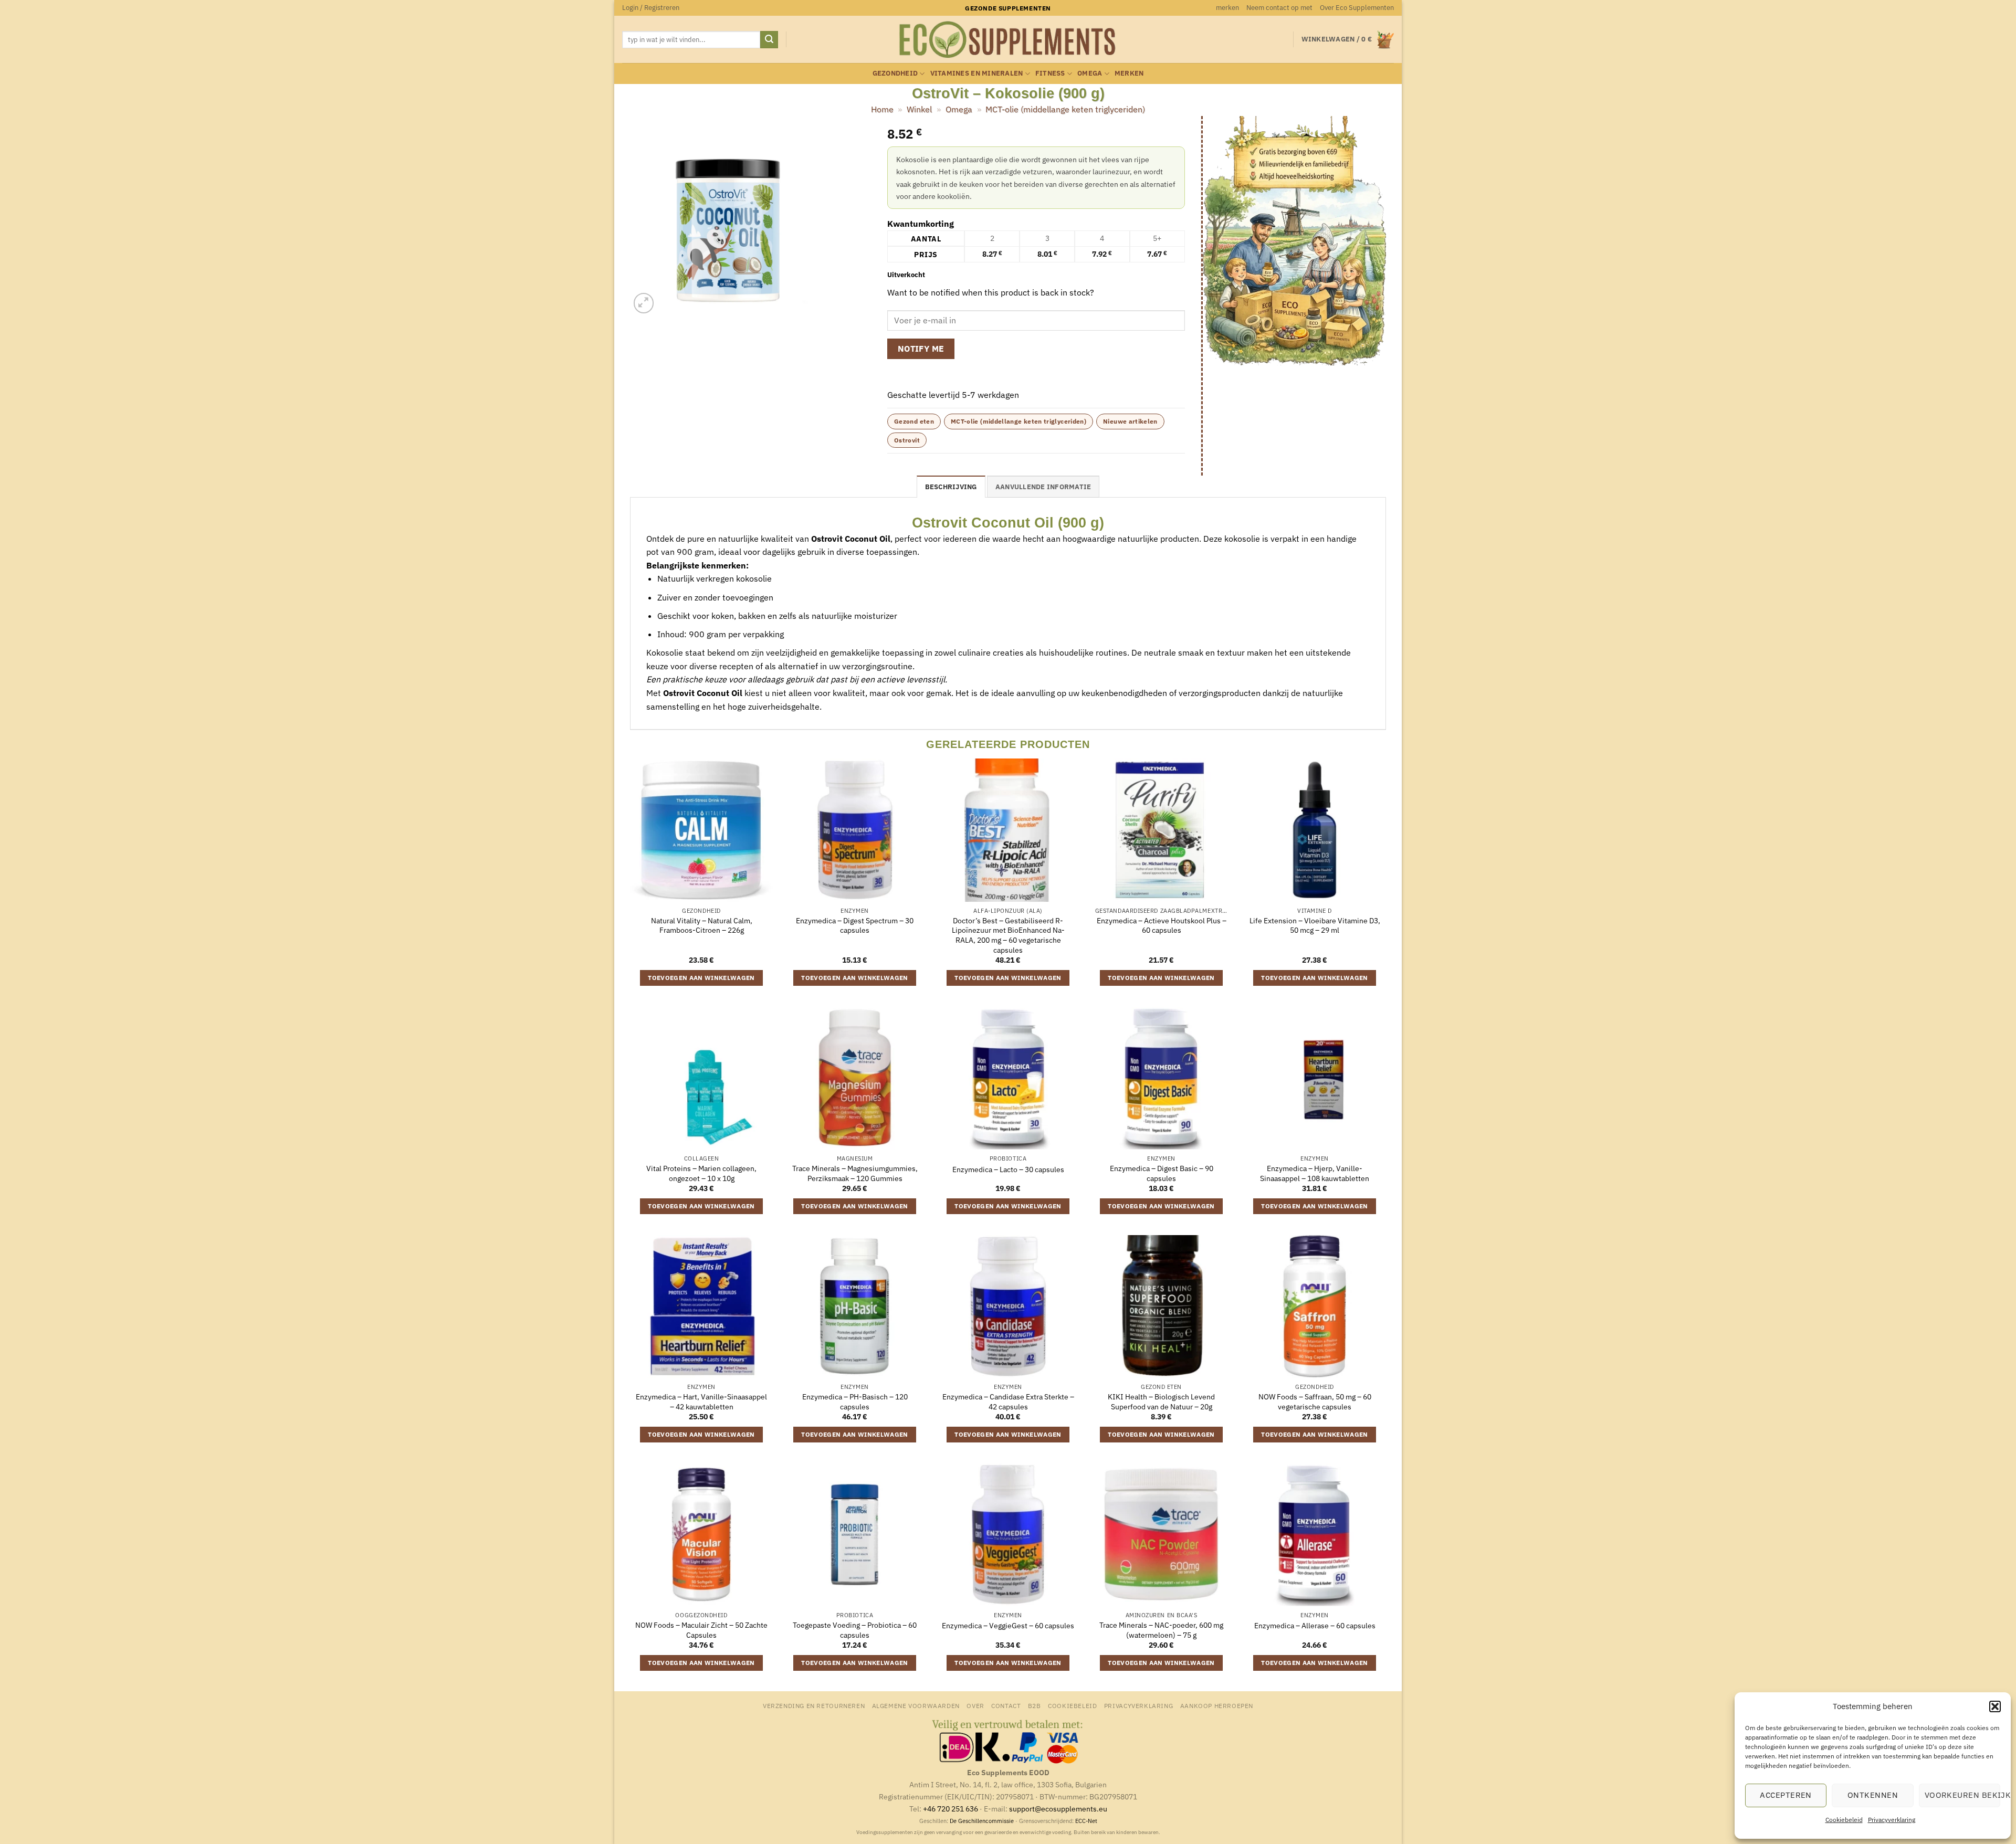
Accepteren (1786, 1795)
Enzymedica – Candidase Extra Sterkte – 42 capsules (1008, 1402)
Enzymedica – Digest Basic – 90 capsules (1162, 1173)
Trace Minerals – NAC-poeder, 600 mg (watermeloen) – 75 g (1161, 1630)
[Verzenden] (769, 40)
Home (882, 109)
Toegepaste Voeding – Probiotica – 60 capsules (855, 1630)
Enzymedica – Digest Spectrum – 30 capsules (855, 926)
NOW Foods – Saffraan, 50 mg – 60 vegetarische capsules (1315, 1402)
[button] (1995, 1706)
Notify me (921, 349)
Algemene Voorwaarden (916, 1705)
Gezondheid (895, 73)
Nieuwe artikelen (1130, 421)
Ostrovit (907, 440)
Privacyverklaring (1892, 1820)
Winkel (919, 109)
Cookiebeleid (1844, 1820)
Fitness (1050, 73)
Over (975, 1705)
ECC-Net (1086, 1821)
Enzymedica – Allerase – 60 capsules (1315, 1626)
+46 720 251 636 (951, 1809)
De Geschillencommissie (982, 1821)
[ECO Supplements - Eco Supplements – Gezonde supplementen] (1008, 40)
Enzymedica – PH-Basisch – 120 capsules (855, 1402)
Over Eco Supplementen (1357, 8)
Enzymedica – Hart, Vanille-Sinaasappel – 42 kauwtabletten (701, 1402)
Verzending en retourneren (814, 1705)
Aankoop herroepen (1217, 1705)
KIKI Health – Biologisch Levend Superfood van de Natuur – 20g (1161, 1402)
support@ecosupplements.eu (1058, 1809)
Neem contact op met (1279, 8)
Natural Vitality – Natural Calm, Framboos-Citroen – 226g (702, 926)
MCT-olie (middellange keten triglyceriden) (1065, 109)
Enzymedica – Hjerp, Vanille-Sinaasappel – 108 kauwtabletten (1315, 1173)
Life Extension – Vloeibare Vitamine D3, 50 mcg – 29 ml (1315, 926)
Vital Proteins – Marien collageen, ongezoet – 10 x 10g (701, 1173)
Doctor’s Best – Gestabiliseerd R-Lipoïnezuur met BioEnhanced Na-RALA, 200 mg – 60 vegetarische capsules (1008, 935)
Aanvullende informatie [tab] (1043, 487)
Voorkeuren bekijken (1962, 1795)
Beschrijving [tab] (951, 487)
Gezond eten (914, 421)
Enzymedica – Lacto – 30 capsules (1008, 1169)
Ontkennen (1873, 1795)
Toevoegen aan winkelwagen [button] (701, 978)
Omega (1090, 73)
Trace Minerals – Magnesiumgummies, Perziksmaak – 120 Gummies (855, 1173)
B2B (1035, 1705)
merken (1227, 8)
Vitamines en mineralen (977, 73)
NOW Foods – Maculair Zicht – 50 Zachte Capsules (701, 1630)
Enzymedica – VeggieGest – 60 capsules (1008, 1626)
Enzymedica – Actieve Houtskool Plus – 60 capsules (1162, 926)
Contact (1006, 1705)
